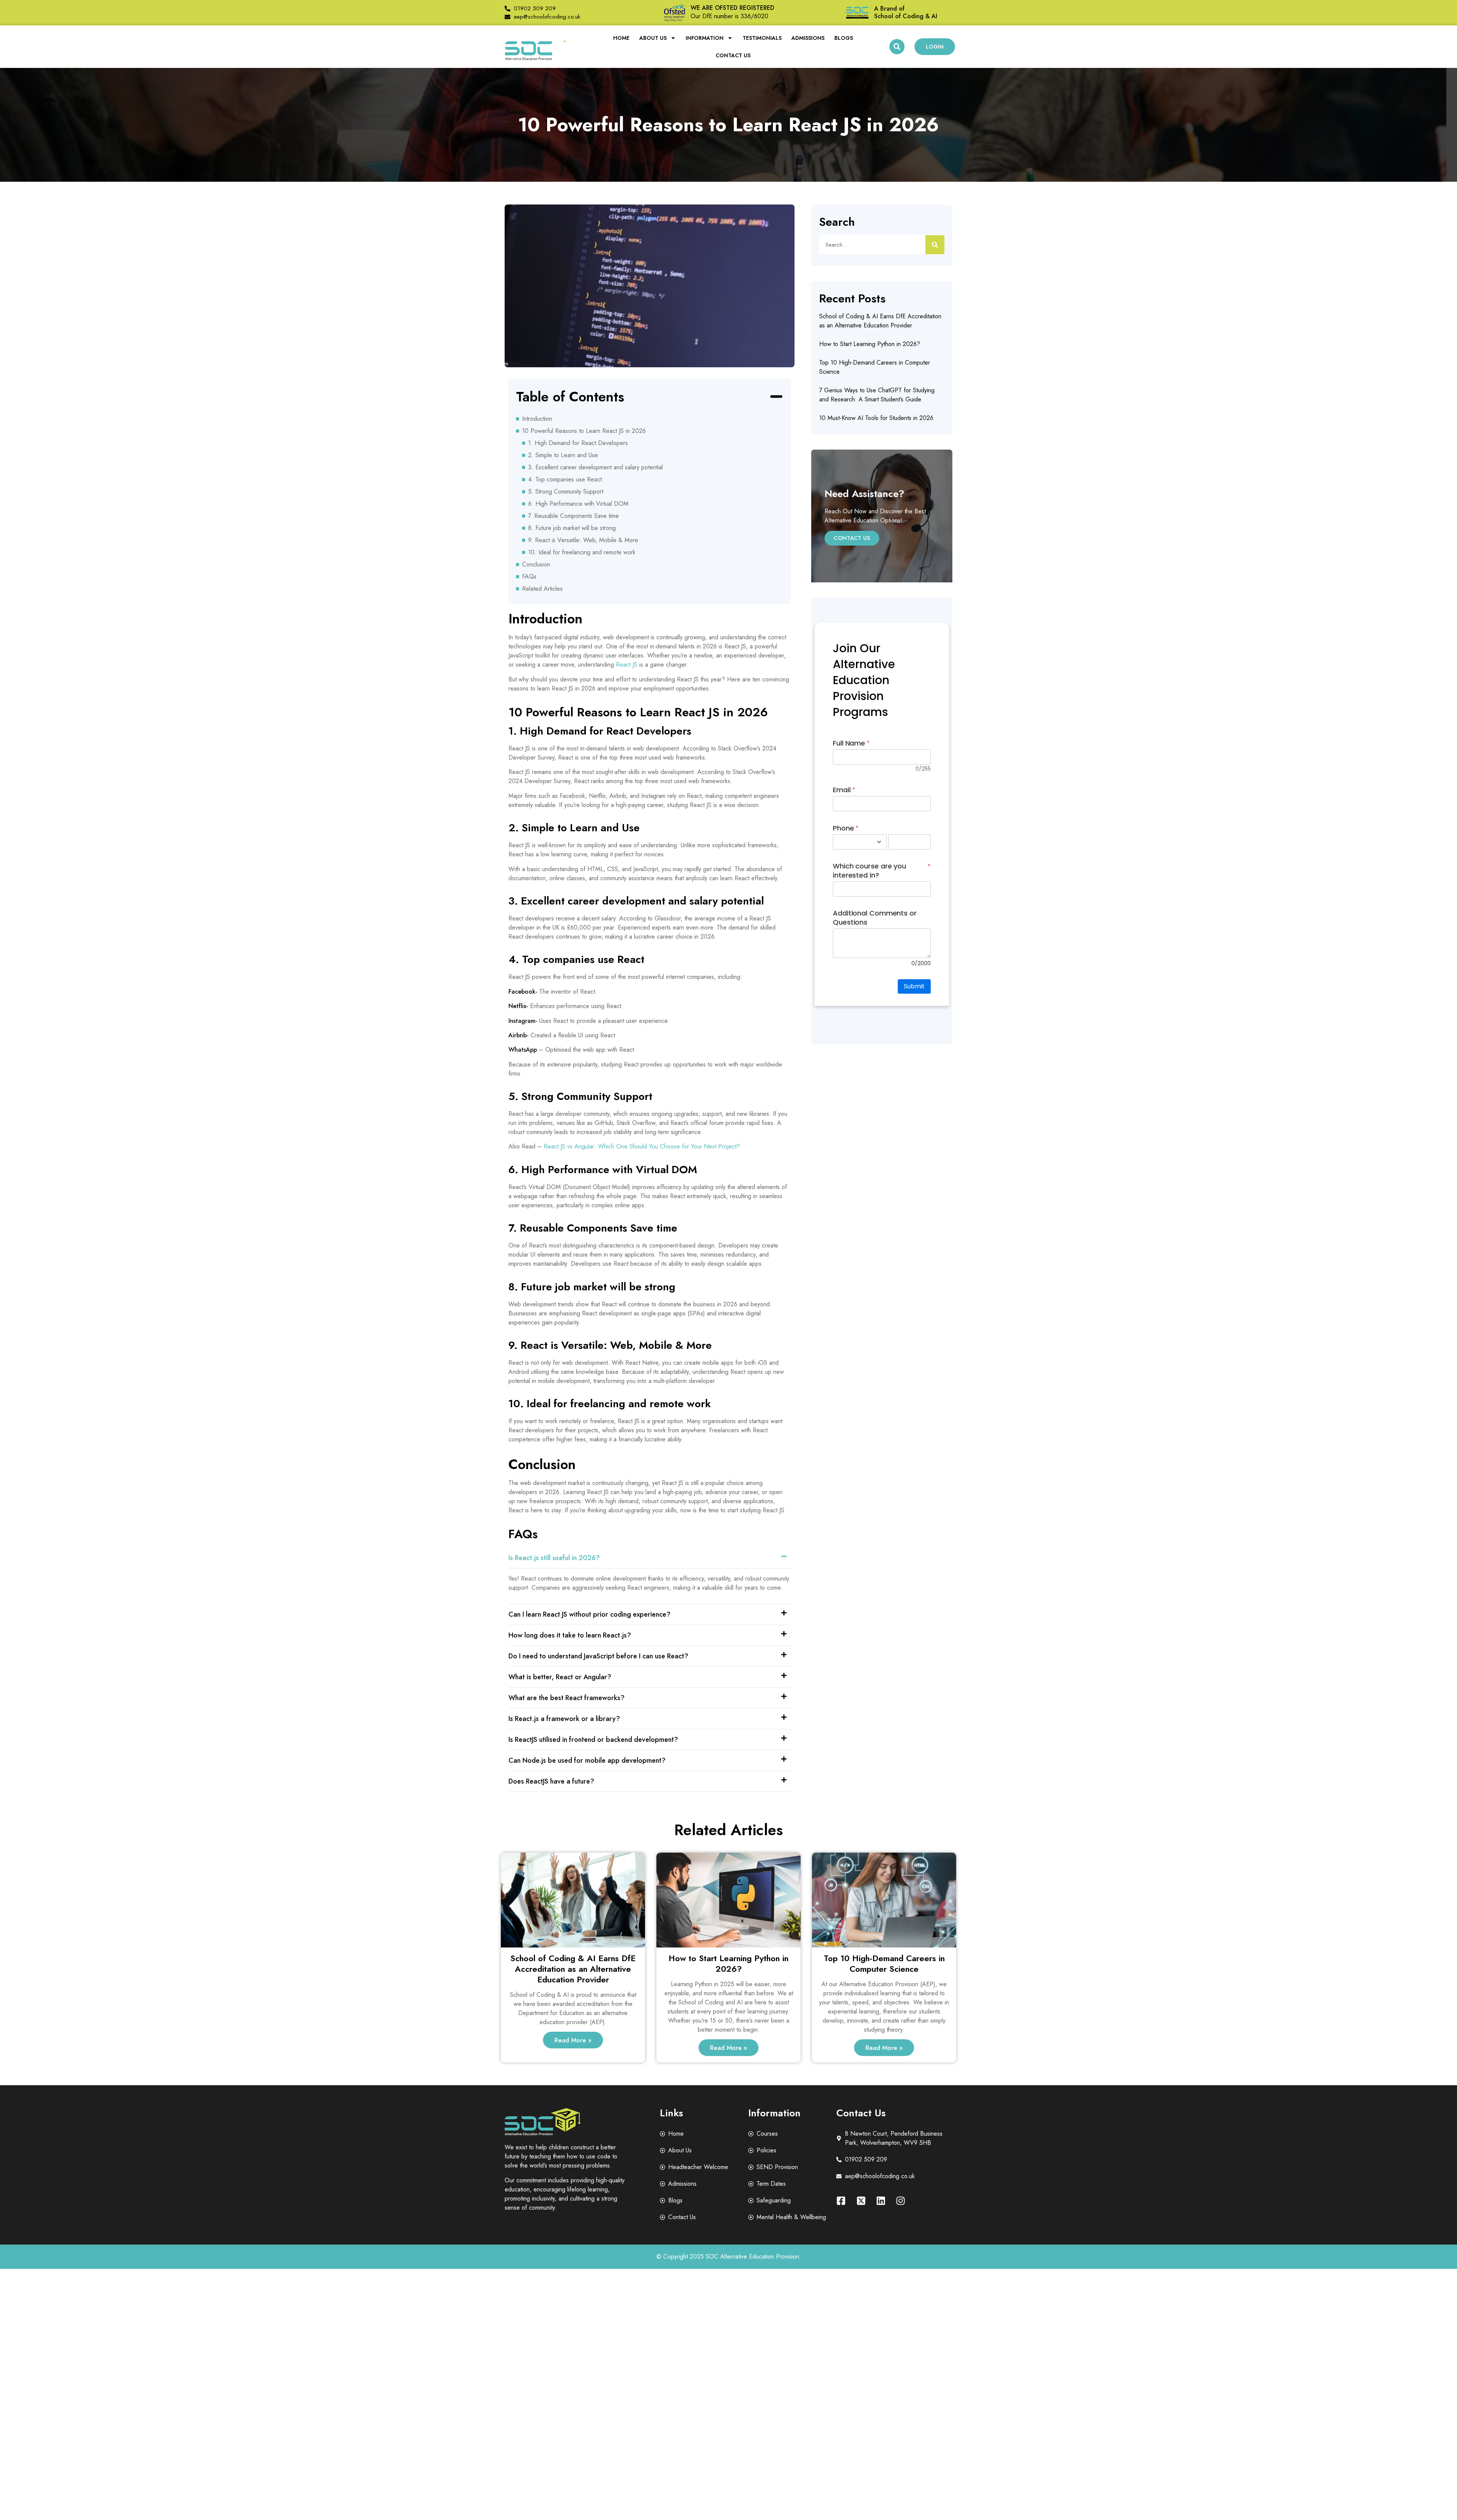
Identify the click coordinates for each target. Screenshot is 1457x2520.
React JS (627, 665)
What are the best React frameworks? (566, 1698)
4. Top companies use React (565, 479)
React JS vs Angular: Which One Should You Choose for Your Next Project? (642, 1146)
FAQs (529, 577)
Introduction (537, 419)
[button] (897, 47)
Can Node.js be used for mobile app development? (587, 1760)
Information (705, 38)
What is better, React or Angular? (560, 1677)
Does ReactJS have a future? (551, 1781)
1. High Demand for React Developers (578, 443)
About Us (653, 38)
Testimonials (762, 38)
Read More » (573, 2040)
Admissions (808, 38)
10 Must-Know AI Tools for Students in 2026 (876, 418)
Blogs (844, 38)
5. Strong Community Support (566, 492)
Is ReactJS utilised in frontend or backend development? (593, 1740)
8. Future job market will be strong (572, 528)
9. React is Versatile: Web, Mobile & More (583, 540)
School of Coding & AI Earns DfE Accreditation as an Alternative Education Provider (880, 321)
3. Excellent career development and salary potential (596, 467)
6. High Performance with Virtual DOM (578, 504)
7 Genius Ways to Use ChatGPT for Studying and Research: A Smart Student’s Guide (877, 395)
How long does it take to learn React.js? (570, 1635)
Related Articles (542, 589)
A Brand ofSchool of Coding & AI (906, 12)
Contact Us (733, 55)
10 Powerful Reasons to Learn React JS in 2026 (584, 431)
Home (621, 38)
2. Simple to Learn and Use (563, 455)
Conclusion (536, 564)
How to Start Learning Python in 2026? (870, 344)
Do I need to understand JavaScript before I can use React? (598, 1656)
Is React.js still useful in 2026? (554, 1558)
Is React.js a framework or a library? (564, 1719)
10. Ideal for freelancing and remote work (582, 552)
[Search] (935, 245)
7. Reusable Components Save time (574, 516)
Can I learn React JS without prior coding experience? (589, 1614)
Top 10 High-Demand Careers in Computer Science (884, 1963)
